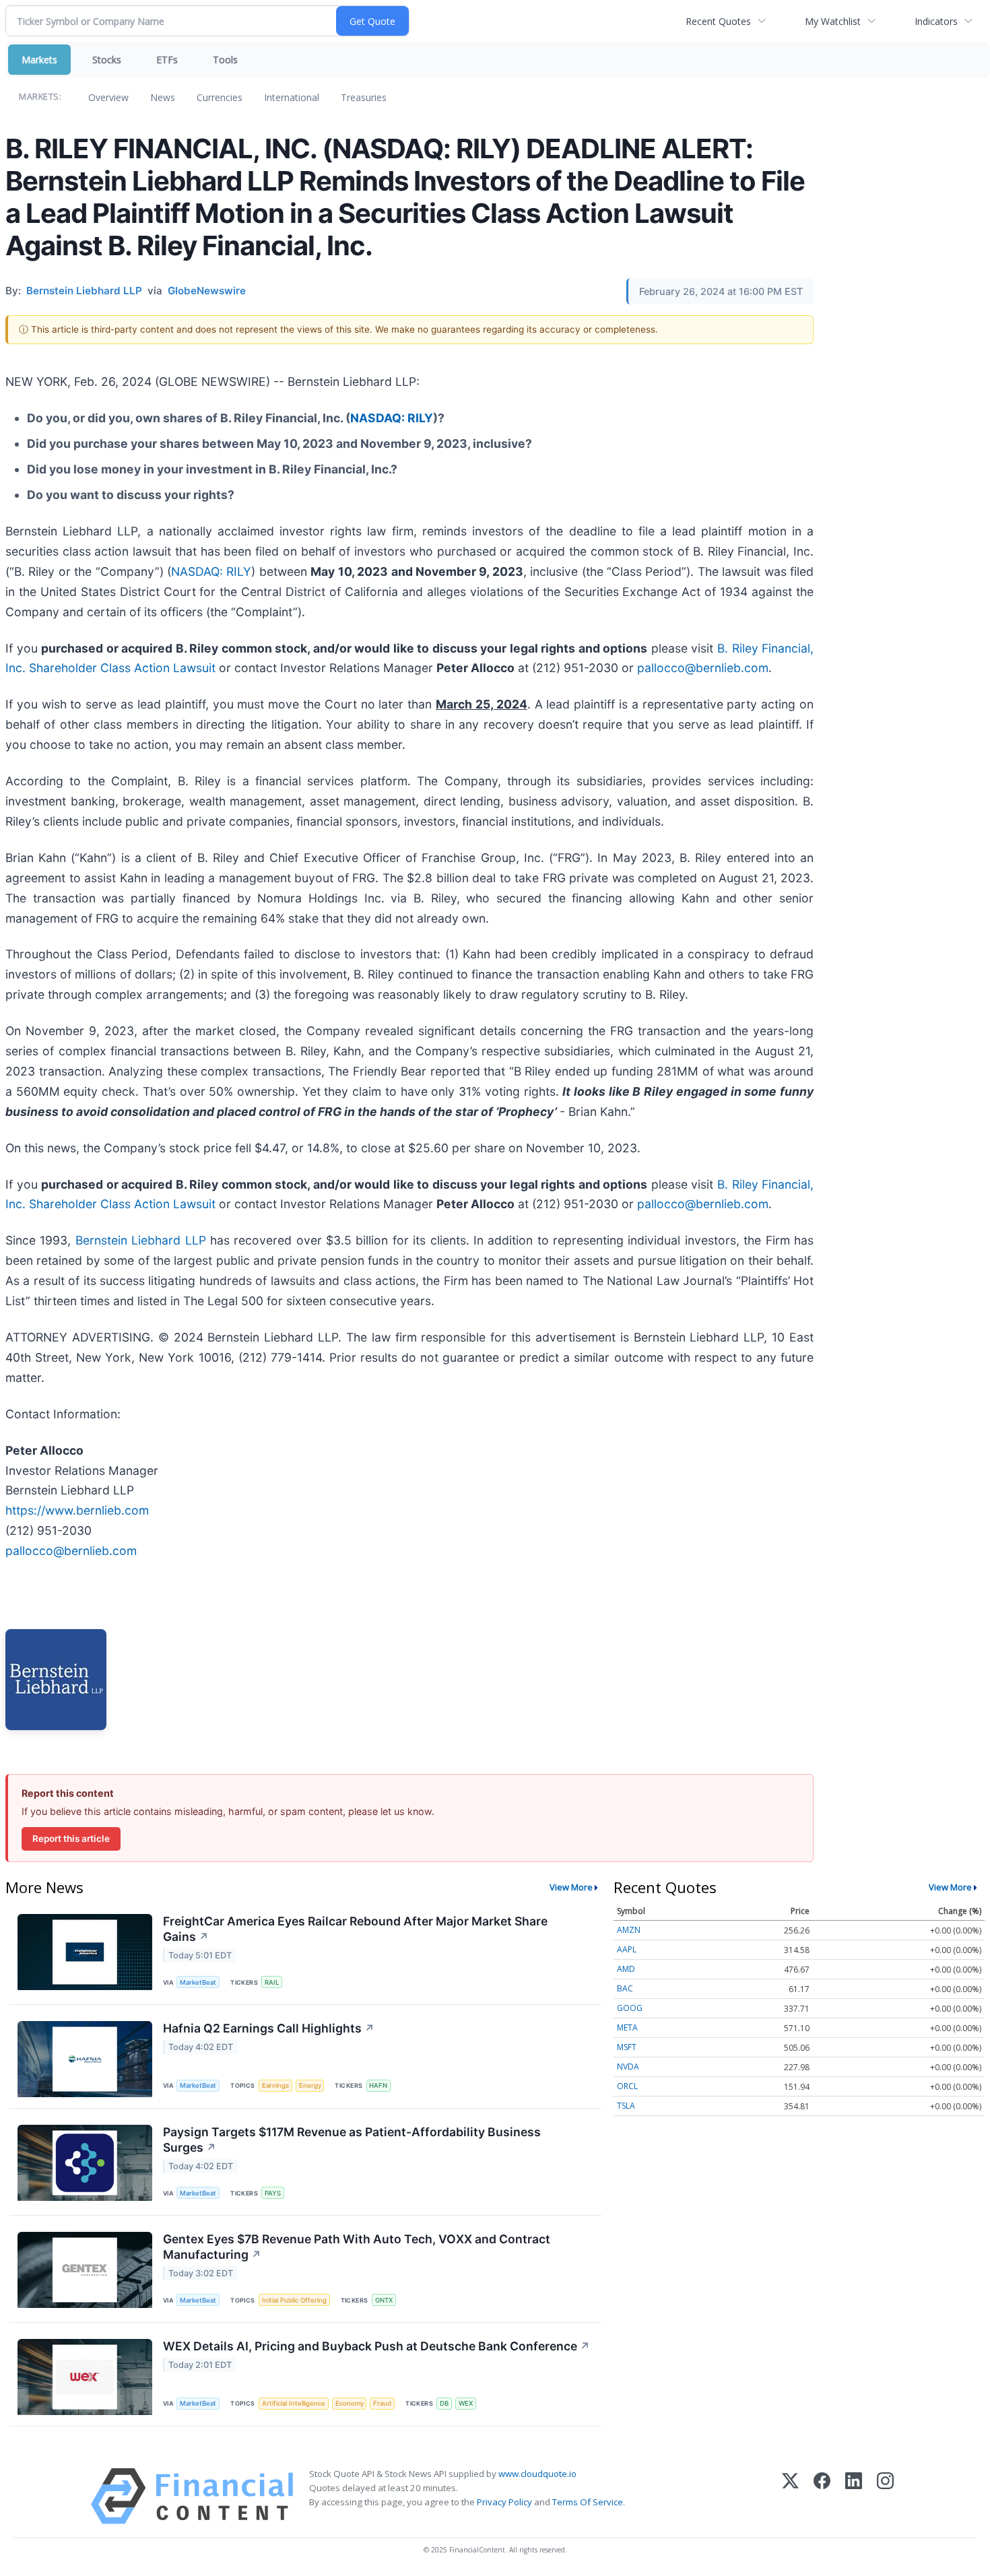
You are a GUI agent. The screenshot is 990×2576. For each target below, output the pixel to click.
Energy (310, 2085)
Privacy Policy (504, 2502)
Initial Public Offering (294, 2300)
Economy (350, 2403)
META (627, 2027)
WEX (466, 2403)
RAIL (272, 1982)
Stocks (107, 60)
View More (571, 1887)
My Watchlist (833, 21)
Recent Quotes (718, 21)
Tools (225, 60)
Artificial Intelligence (294, 2403)
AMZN (629, 1930)
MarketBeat (198, 1982)
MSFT (627, 2047)
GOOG (630, 2008)
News (163, 97)
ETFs (167, 60)
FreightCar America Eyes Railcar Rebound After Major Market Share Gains (355, 1929)
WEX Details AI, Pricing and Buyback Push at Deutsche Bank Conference (376, 2346)
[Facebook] (822, 2496)
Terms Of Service (588, 2502)
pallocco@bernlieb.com (703, 668)
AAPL (627, 1949)
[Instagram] (885, 2496)
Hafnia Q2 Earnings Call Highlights (269, 2028)
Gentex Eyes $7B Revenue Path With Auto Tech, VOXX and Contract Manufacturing (357, 2247)
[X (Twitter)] (790, 2496)
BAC (625, 1988)
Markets (39, 60)
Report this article (71, 1839)
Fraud (382, 2403)
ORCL (627, 2086)
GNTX (384, 2300)
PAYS (273, 2193)
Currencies (220, 97)
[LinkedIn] (854, 2496)
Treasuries (364, 97)
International (292, 97)
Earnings (275, 2085)
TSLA (626, 2106)
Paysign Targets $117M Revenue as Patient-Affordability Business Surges (352, 2140)
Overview (108, 97)
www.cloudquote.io (537, 2474)
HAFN (378, 2085)
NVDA (628, 2067)
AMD (626, 1969)
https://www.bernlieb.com (77, 1510)
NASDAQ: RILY (392, 418)
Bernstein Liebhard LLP (141, 1240)
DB (444, 2403)
